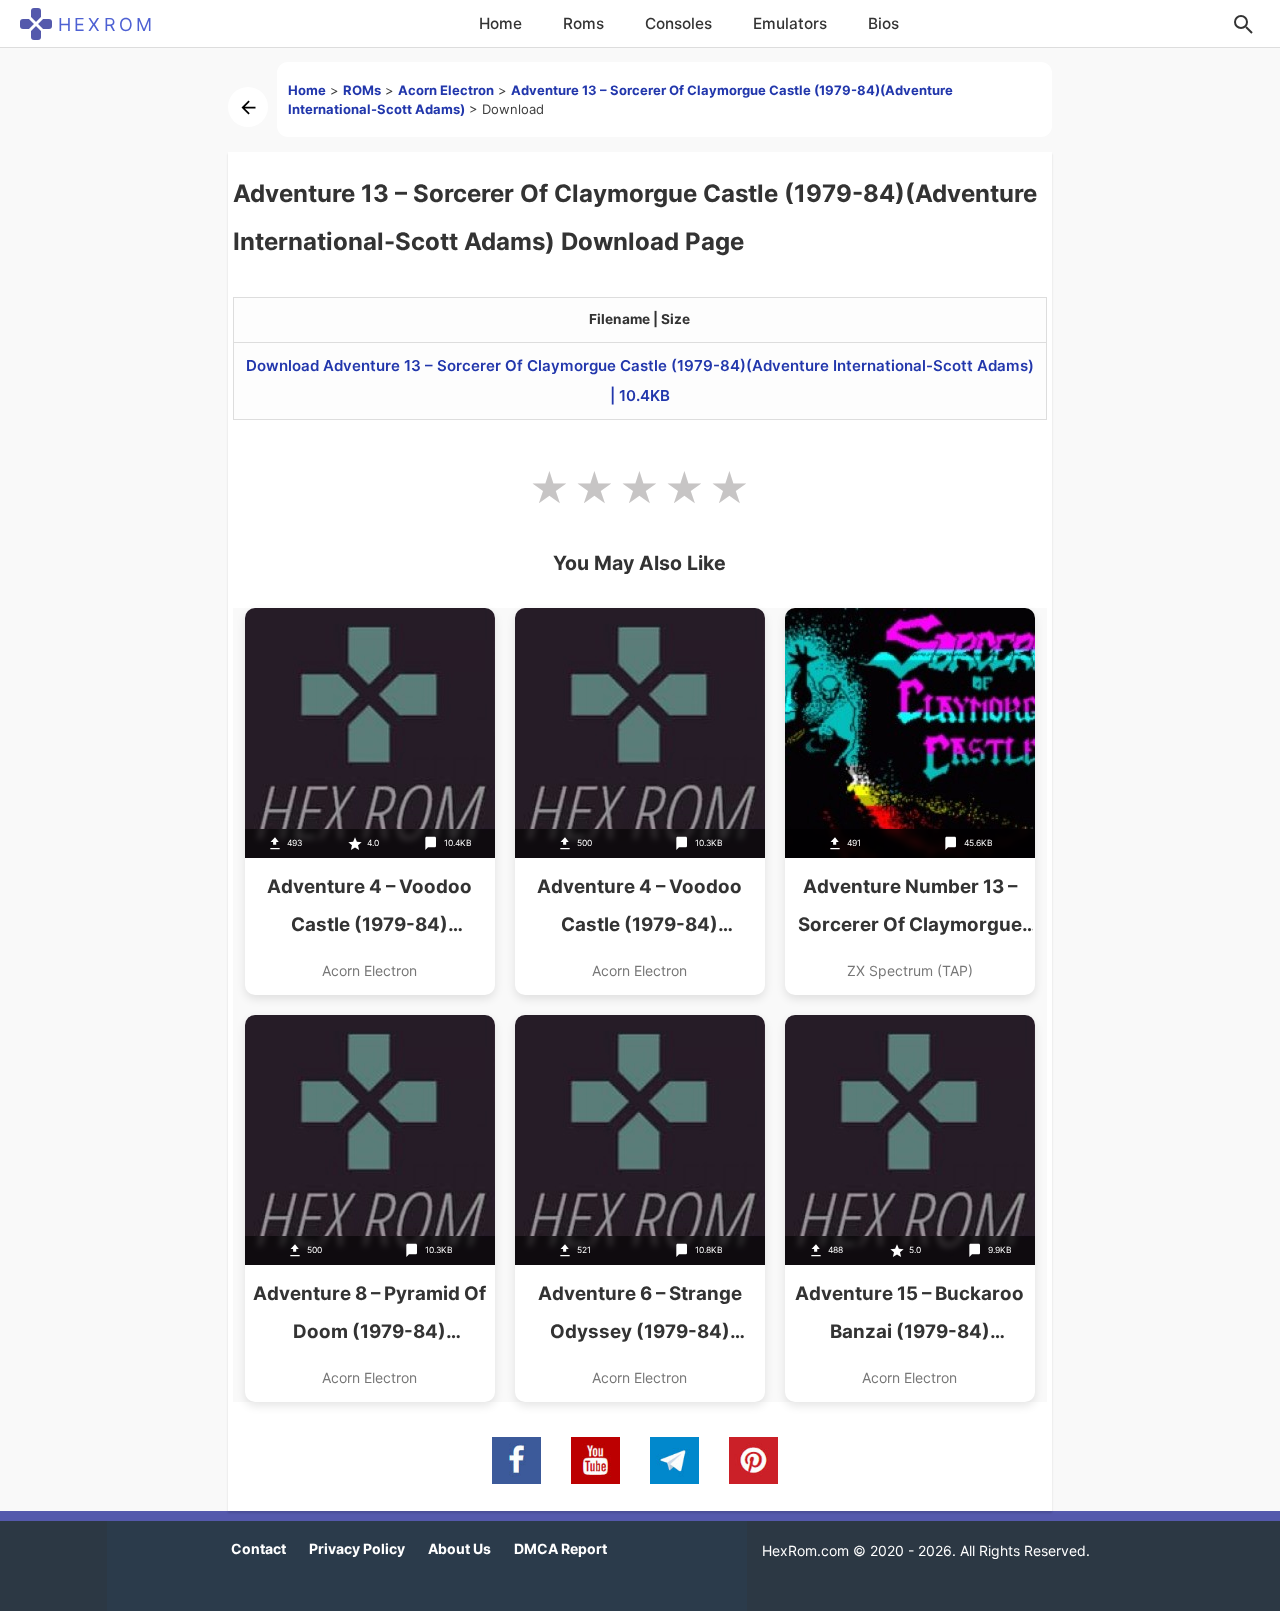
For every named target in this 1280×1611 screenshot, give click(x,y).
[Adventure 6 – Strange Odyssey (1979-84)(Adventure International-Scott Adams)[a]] (640, 1208)
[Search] (1243, 24)
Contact (258, 1548)
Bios (883, 23)
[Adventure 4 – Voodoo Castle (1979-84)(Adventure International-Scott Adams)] (370, 801)
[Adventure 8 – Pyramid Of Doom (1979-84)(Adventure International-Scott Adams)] (370, 1208)
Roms (583, 23)
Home (500, 23)
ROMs (362, 90)
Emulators (790, 23)
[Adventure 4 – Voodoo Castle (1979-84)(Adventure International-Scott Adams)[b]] (640, 801)
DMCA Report (560, 1548)
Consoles (678, 23)
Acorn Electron (446, 90)
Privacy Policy (357, 1548)
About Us (459, 1548)
